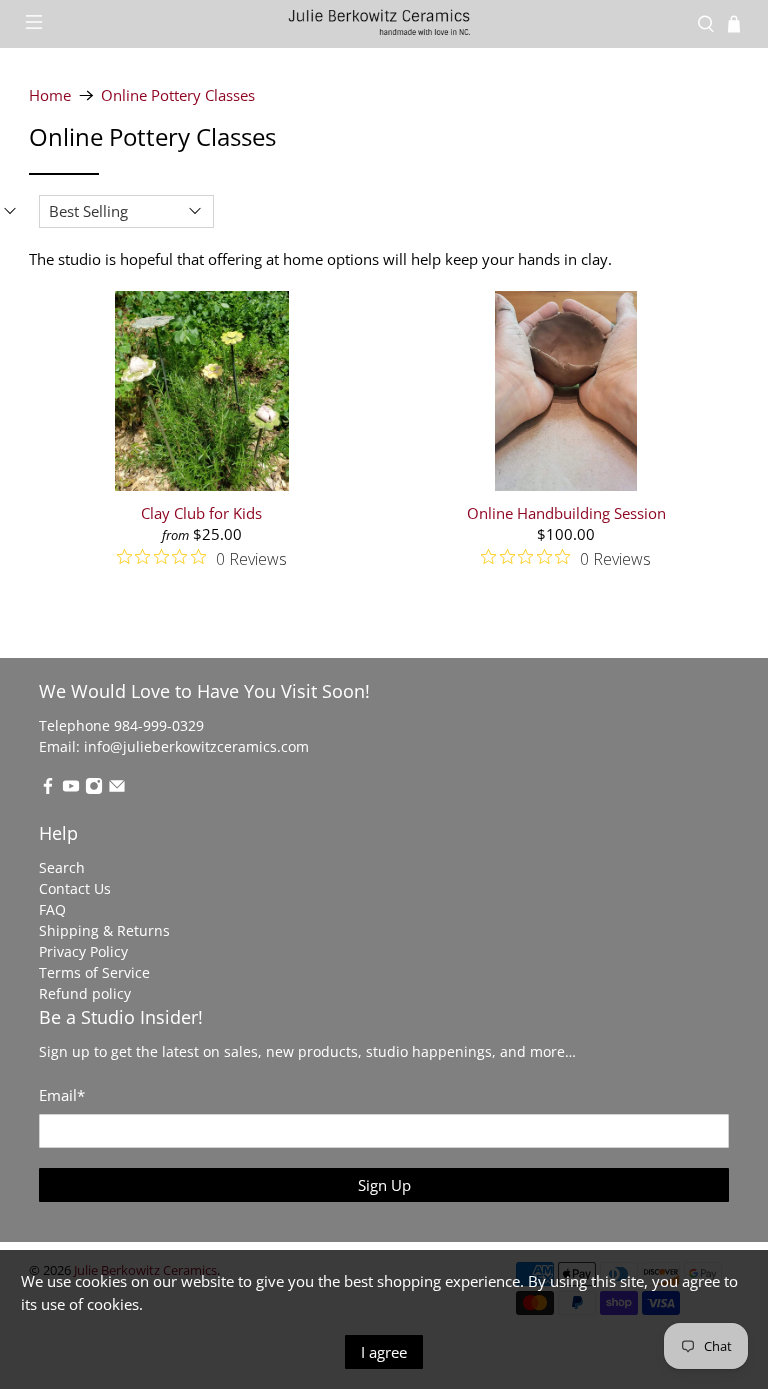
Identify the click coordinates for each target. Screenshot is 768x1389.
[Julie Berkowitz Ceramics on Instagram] (94, 789)
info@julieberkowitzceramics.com (196, 746)
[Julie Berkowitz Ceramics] (384, 23)
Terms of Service (94, 972)
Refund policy (85, 993)
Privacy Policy (83, 951)
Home (50, 95)
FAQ (52, 909)
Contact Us (75, 888)
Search (62, 867)
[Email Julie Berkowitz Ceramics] (117, 789)
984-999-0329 (159, 725)
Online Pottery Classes (178, 95)
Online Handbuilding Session (566, 512)
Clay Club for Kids (201, 512)
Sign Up (384, 1185)
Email (62, 1095)
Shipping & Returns (104, 930)
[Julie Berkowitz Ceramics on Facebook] (48, 789)
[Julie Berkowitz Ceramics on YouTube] (71, 789)
